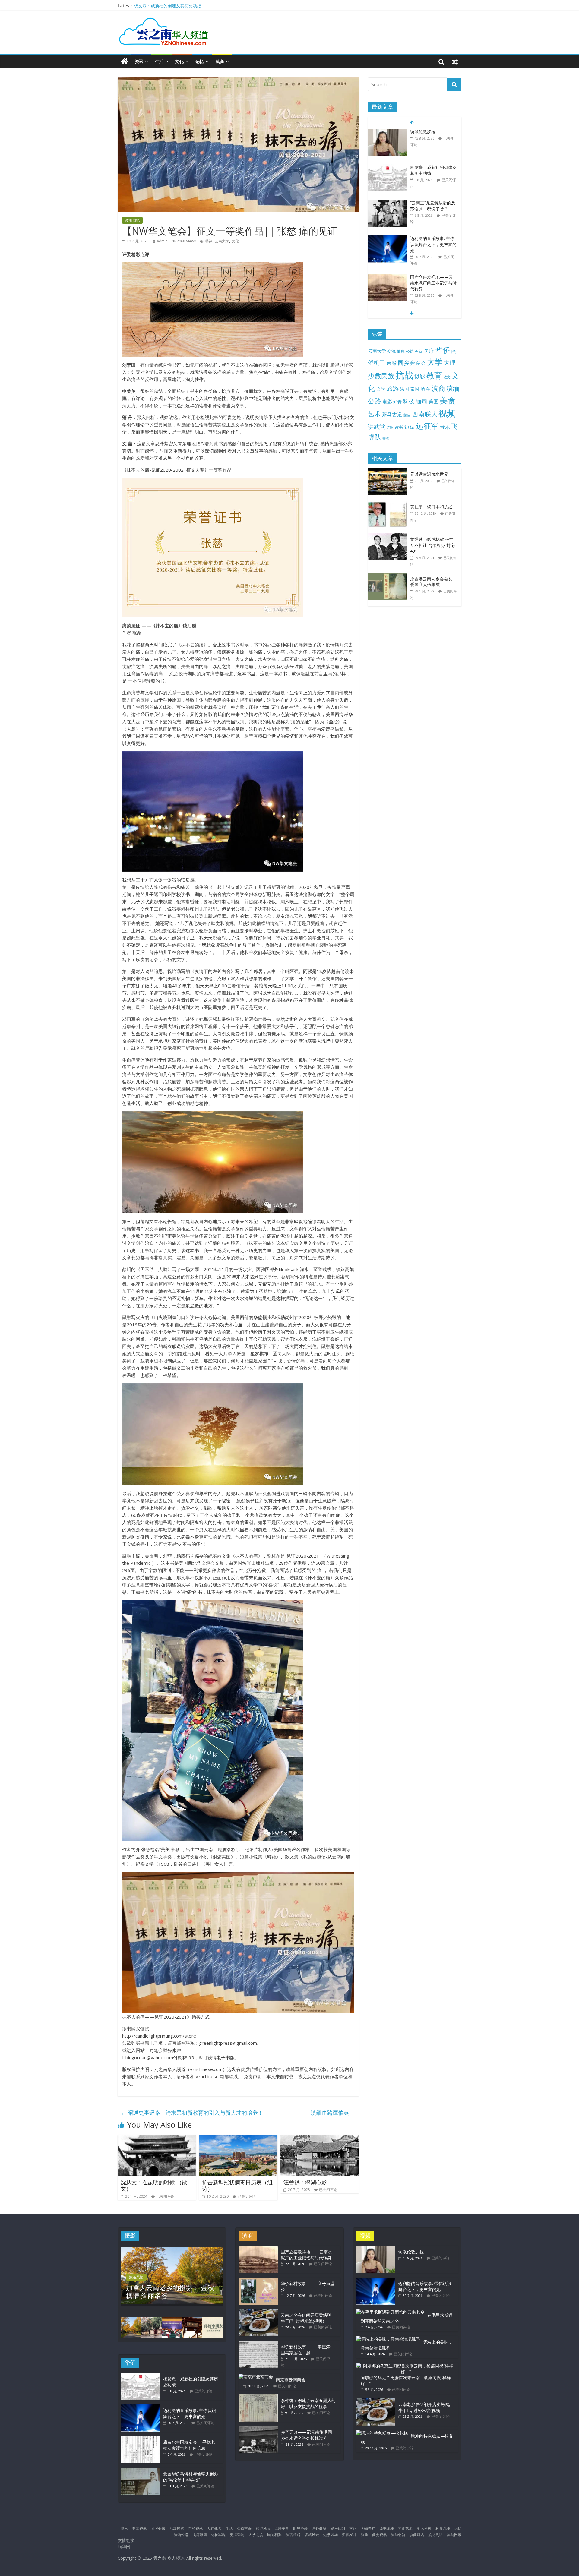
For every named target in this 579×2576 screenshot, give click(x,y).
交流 (391, 351)
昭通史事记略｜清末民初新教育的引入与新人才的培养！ (192, 2113)
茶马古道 (392, 414)
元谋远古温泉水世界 (429, 474)
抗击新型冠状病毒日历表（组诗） (237, 2186)
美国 (433, 401)
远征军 (427, 426)
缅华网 (125, 2546)
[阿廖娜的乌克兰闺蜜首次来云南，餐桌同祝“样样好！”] (406, 2366)
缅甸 (421, 401)
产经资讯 (195, 2529)
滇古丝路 (293, 2535)
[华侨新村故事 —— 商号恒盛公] (258, 2280)
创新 (419, 351)
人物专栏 (368, 2529)
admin (162, 241)
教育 (434, 376)
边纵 (410, 427)
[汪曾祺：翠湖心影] (320, 2139)
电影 (387, 402)
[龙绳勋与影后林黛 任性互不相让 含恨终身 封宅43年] (389, 537)
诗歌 (390, 427)
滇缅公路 (181, 2535)
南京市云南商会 (291, 2380)
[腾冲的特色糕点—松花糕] (382, 2433)
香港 (386, 438)
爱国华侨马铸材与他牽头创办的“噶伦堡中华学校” (191, 2477)
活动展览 (177, 2529)
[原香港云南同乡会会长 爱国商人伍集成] (389, 576)
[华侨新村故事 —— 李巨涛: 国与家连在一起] (258, 2344)
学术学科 (424, 2529)
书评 (209, 241)
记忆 (200, 61)
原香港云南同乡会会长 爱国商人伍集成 (431, 582)
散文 (447, 377)
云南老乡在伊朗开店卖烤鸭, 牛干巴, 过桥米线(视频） (307, 2318)
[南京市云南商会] (256, 2377)
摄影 (420, 376)
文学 (381, 389)
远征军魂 (218, 2535)
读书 (399, 427)
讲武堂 (377, 427)
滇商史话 (435, 2535)
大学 (435, 362)
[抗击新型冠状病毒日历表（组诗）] (238, 2139)
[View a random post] (455, 62)
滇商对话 (417, 2535)
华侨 (443, 350)
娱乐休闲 (338, 2529)
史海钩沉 (237, 2535)
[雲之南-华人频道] (124, 62)
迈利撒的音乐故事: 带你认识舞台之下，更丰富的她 (433, 209)
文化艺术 (405, 2529)
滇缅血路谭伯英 (333, 2113)
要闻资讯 (139, 2529)
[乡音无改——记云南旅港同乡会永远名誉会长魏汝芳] (258, 2429)
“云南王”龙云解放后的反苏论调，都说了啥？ (433, 170)
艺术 (374, 414)
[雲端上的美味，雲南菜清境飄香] (388, 2339)
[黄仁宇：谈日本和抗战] (389, 504)
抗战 (404, 375)
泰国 (415, 389)
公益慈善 (244, 2529)
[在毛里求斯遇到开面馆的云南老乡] (390, 2312)
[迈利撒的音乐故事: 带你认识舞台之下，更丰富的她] (388, 203)
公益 (410, 351)
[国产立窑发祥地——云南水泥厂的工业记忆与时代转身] (388, 242)
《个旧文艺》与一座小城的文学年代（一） (433, 283)
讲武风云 (312, 2535)
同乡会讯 (158, 2529)
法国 (404, 389)
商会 (421, 363)
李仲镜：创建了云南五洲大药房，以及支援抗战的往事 (308, 2403)
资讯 (139, 61)
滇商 (220, 61)
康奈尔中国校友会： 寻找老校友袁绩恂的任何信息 (189, 2445)
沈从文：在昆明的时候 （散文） (154, 2186)
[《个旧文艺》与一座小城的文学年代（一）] (388, 280)
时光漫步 (300, 2529)
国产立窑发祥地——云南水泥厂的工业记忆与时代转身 (433, 247)
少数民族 (381, 376)
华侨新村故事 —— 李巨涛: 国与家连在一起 (306, 2350)
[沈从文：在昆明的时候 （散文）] (157, 2139)
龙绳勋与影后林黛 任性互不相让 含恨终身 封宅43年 (432, 545)
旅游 (393, 388)
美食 (448, 400)
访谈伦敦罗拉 (147, 6)
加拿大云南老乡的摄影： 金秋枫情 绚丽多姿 (170, 2291)
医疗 (429, 351)
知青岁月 (349, 2535)
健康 (401, 351)
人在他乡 (214, 2529)
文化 (179, 61)
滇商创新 (398, 2535)
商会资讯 (379, 2535)
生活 (159, 61)
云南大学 (222, 241)
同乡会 (406, 363)
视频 (447, 413)
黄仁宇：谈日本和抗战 (431, 507)
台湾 (391, 363)
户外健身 (319, 2529)
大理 (450, 363)
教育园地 (443, 2529)
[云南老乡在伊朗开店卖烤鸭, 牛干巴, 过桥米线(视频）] (258, 2312)
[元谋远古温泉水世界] (389, 471)
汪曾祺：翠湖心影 (305, 2182)
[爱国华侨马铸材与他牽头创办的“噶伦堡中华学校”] (141, 2471)
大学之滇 (256, 2535)
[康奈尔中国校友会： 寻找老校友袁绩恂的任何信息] (141, 2439)
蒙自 (407, 415)
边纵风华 (331, 2535)
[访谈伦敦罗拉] (376, 2249)
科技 (409, 401)
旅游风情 (136, 2277)
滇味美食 (282, 2529)
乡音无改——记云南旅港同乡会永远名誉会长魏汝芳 (306, 2435)
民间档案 (274, 2535)
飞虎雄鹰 (200, 2535)
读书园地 (132, 220)
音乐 (445, 427)
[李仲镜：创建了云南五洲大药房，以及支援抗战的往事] (258, 2397)
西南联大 (425, 414)
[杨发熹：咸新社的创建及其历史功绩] (388, 132)
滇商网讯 (454, 2535)
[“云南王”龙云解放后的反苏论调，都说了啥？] (388, 167)
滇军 (426, 389)
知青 (397, 402)
